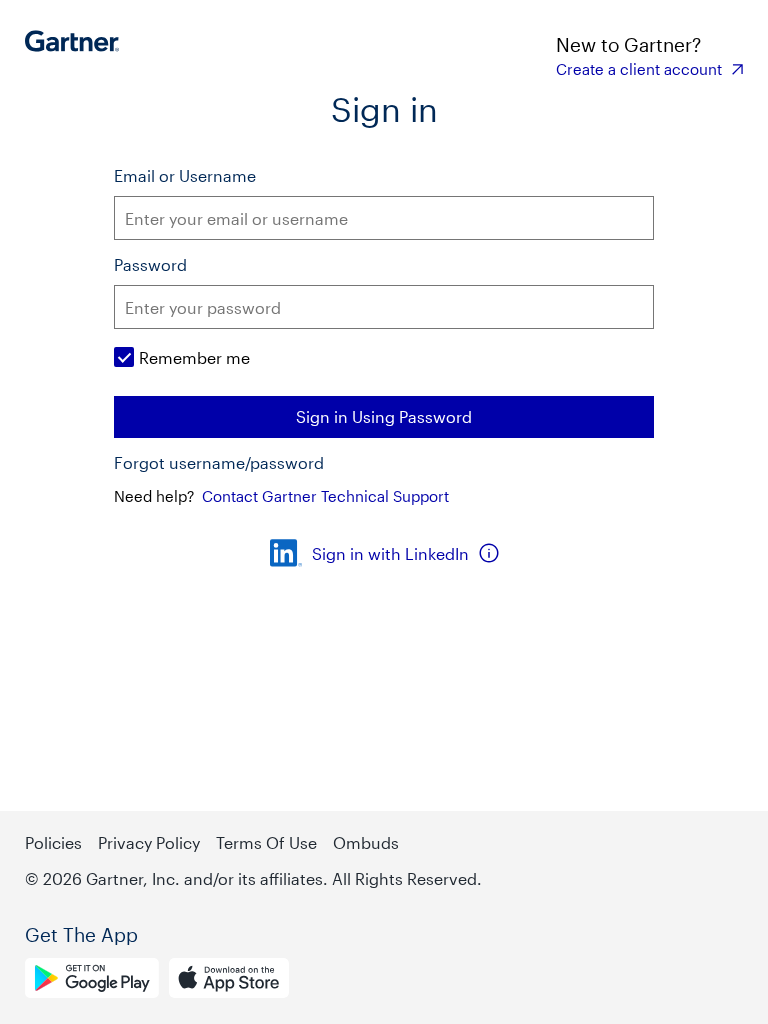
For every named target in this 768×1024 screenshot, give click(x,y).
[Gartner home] (77, 55)
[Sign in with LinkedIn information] (489, 553)
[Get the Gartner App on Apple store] (229, 981)
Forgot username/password (219, 463)
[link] (649, 69)
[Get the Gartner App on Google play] (92, 981)
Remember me (194, 357)
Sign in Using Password (384, 416)
